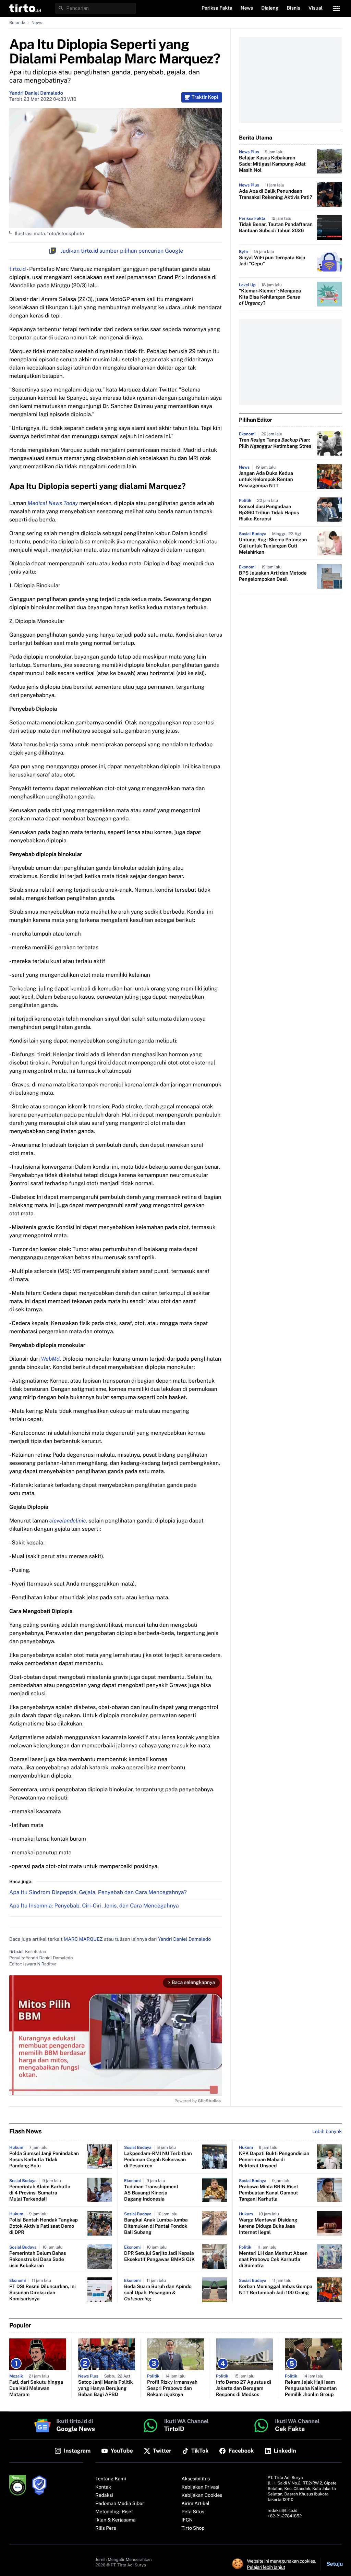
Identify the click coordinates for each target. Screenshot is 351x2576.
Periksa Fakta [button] (217, 8)
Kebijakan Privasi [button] (201, 2487)
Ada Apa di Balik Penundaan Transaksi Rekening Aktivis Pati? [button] (275, 194)
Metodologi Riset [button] (114, 2512)
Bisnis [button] (294, 8)
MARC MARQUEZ (83, 1939)
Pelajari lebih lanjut (266, 2567)
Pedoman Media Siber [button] (120, 2504)
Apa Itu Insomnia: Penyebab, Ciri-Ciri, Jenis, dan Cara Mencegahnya (94, 1906)
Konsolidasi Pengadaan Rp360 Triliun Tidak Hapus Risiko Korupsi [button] (269, 513)
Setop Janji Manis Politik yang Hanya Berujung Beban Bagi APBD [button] (106, 2388)
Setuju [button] (335, 2564)
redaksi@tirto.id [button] (283, 2511)
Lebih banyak (327, 2132)
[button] (25, 8)
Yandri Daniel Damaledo (36, 93)
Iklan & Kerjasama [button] (115, 2520)
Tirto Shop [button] (193, 2528)
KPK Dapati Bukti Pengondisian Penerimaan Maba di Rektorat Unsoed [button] (274, 2160)
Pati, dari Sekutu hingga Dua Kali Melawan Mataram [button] (36, 2388)
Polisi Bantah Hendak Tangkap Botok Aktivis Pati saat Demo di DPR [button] (44, 2226)
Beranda (17, 23)
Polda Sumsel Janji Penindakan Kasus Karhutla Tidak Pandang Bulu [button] (44, 2160)
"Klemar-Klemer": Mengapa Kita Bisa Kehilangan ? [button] (270, 297)
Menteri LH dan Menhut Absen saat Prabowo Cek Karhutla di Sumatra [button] (273, 2260)
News (37, 23)
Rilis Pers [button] (106, 2528)
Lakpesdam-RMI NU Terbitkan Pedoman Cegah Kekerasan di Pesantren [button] (158, 2160)
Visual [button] (316, 8)
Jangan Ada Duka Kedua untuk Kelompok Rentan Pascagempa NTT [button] (266, 480)
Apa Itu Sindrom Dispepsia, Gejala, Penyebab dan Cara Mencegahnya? (98, 1892)
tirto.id (17, 269)
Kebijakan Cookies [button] (202, 2495)
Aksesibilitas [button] (196, 2479)
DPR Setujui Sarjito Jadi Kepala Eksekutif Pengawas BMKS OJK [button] (159, 2256)
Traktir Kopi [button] (205, 97)
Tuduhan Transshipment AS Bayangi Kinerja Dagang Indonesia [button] (151, 2193)
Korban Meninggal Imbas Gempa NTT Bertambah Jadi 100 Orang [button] (276, 2290)
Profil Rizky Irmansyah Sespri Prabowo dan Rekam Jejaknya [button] (172, 2388)
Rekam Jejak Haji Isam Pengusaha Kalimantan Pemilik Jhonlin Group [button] (311, 2388)
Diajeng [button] (270, 8)
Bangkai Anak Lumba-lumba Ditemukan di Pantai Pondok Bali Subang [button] (156, 2226)
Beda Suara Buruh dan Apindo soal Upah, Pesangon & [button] (158, 2293)
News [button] (247, 8)
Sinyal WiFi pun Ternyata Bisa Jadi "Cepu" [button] (272, 261)
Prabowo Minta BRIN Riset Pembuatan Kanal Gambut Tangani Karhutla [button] (269, 2193)
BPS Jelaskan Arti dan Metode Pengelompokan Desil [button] (273, 576)
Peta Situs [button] (193, 2512)
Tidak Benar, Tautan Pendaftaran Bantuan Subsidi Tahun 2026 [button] (276, 228)
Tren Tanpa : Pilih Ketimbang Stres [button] (275, 443)
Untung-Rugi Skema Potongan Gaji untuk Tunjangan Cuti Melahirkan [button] (273, 546)
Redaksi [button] (104, 2495)
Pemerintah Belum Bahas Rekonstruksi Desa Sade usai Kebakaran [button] (38, 2260)
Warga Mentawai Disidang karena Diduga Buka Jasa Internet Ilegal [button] (268, 2226)
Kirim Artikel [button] (196, 2504)
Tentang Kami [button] (111, 2479)
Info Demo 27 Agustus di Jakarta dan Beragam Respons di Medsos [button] (244, 2388)
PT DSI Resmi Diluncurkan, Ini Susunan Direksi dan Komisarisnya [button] (43, 2293)
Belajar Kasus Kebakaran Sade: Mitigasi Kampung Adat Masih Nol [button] (272, 164)
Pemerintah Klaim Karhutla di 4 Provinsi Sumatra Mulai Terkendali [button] (40, 2193)
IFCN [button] (187, 2520)
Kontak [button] (103, 2487)
